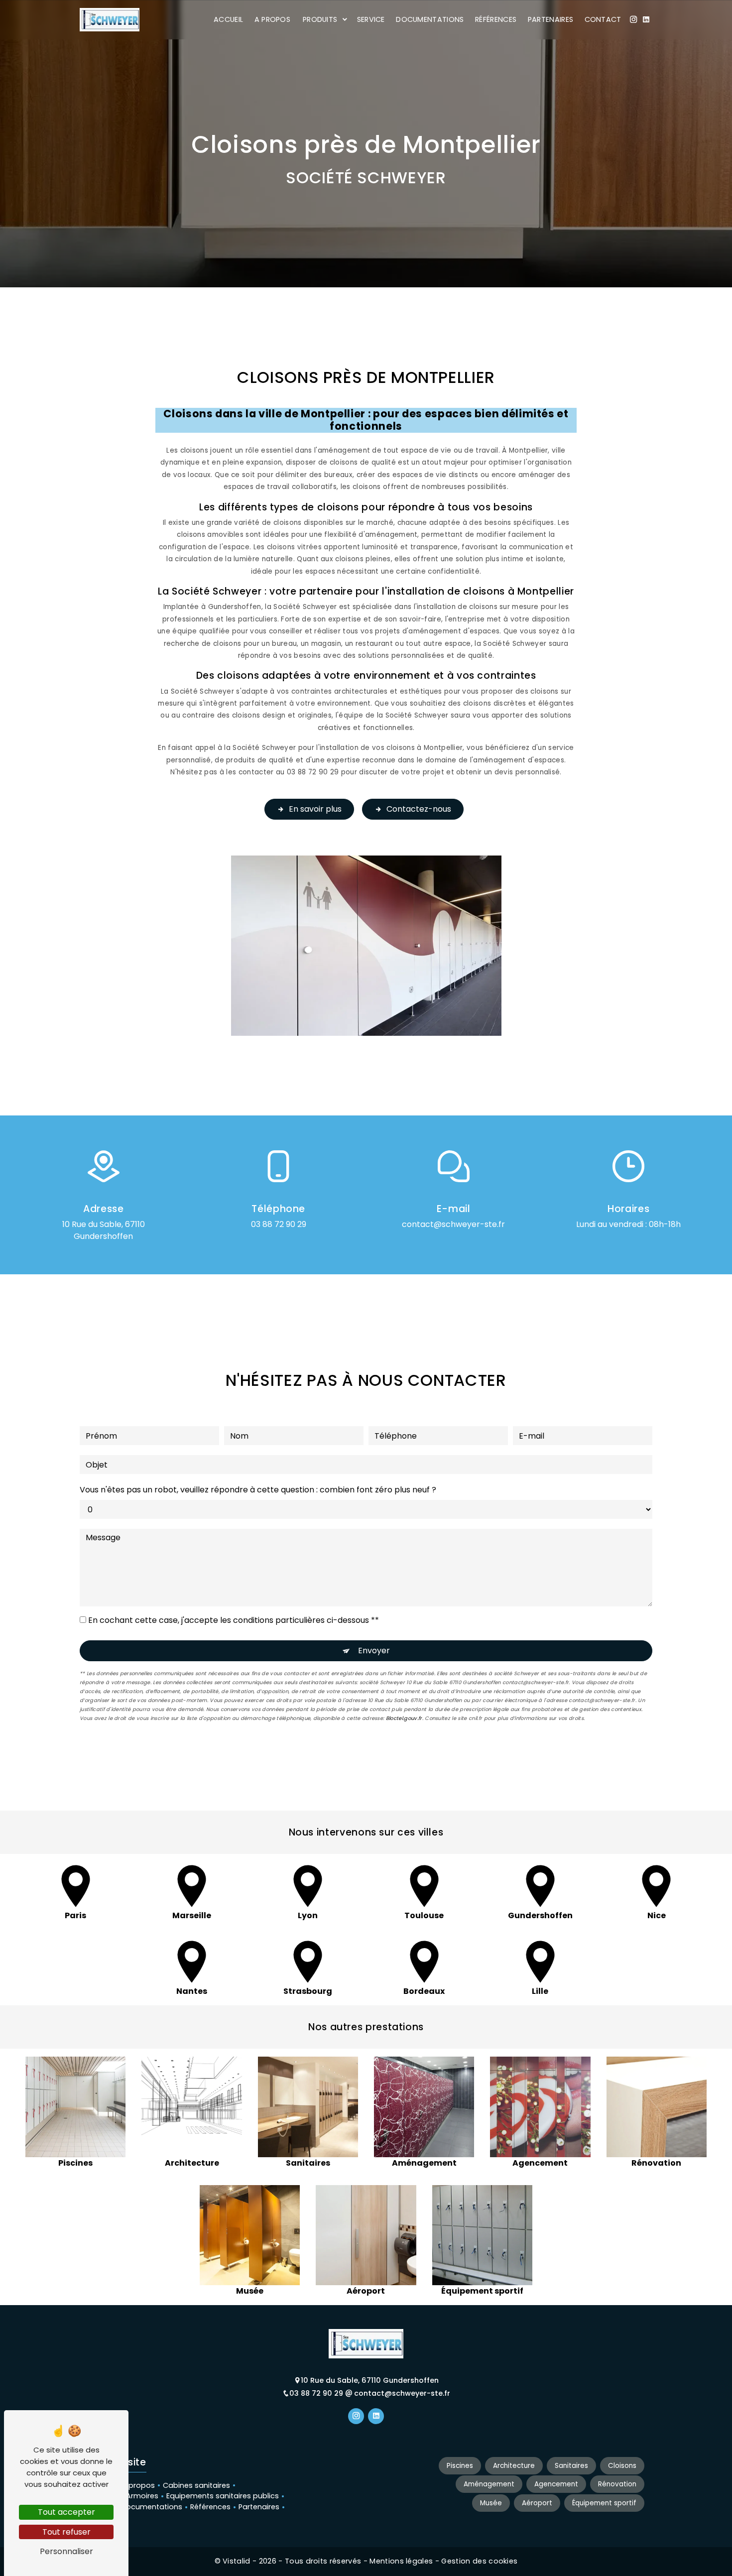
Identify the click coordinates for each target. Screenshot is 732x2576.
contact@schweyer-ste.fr (453, 1224)
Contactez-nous (419, 809)
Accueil (228, 19)
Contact (603, 19)
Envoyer (374, 1651)
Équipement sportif (604, 2503)
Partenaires (551, 19)
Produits (320, 19)
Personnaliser (66, 2551)
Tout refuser (66, 2532)
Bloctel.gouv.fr (404, 1718)
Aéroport (537, 2503)
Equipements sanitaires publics (223, 2496)
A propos (273, 19)
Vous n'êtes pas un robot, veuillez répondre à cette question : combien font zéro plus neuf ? (258, 1490)
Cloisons (622, 2466)
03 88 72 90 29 (279, 1224)
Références (496, 19)
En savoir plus (315, 809)
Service (371, 19)
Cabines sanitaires (196, 2485)
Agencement (556, 2484)
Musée (491, 2503)
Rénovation (617, 2484)
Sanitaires (571, 2466)
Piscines (460, 2466)
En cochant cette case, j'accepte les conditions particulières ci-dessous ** (234, 1620)
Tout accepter (66, 2512)
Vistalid (238, 2561)
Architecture (514, 2466)
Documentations (430, 19)
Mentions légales (401, 2561)
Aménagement (489, 2484)
